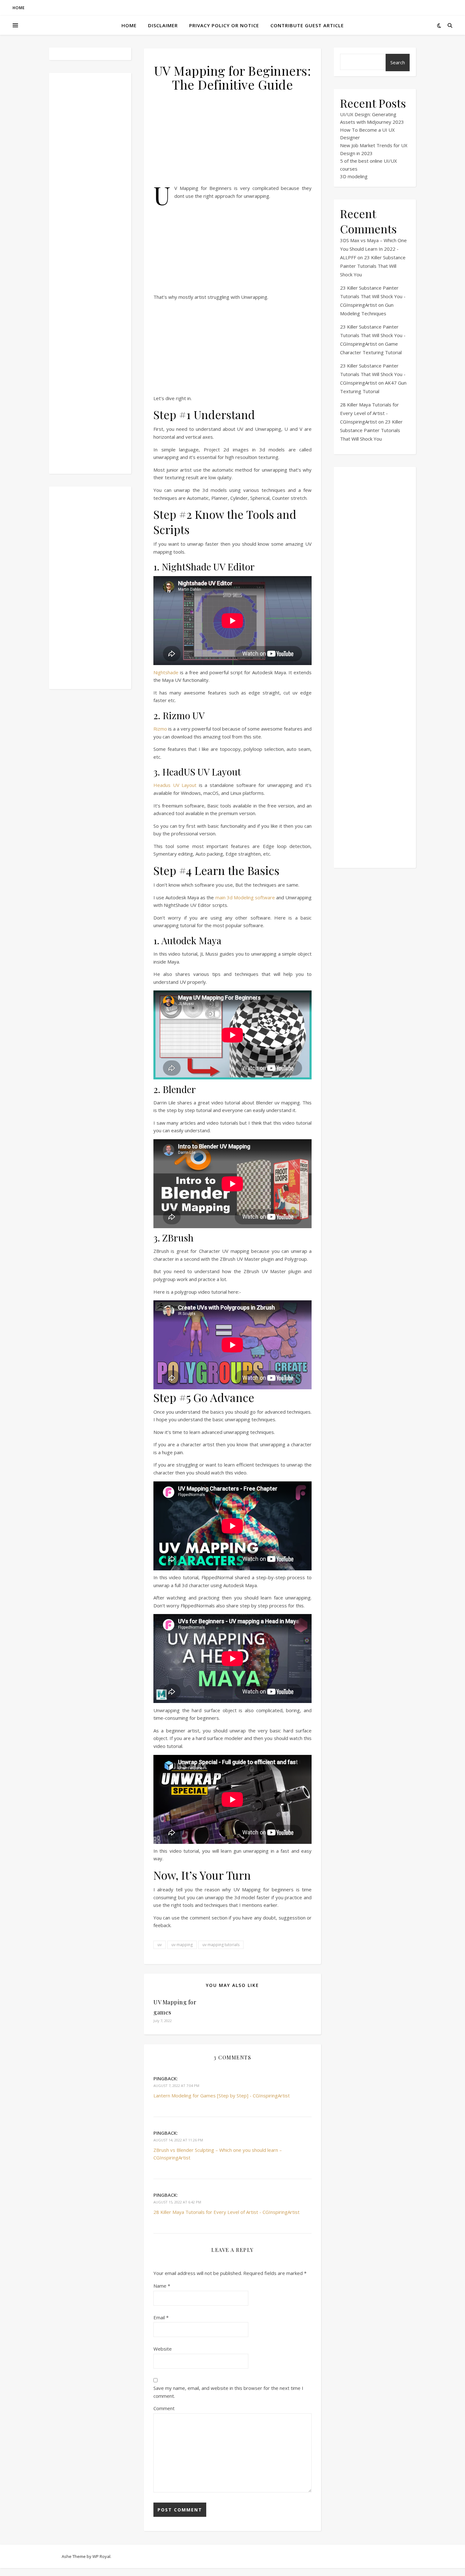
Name (162, 2286)
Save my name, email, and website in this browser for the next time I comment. (228, 2392)
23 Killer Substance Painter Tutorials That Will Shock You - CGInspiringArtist (373, 296)
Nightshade (166, 672)
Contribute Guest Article (307, 25)
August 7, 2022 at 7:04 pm (176, 2086)
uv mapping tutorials (221, 1945)
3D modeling (354, 176)
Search (398, 62)
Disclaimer (163, 25)
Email (161, 2317)
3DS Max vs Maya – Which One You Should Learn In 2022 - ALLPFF (373, 249)
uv (160, 1945)
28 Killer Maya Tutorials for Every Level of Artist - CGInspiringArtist (226, 2212)
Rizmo (161, 729)
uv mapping (182, 1945)
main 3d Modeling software (245, 897)
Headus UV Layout (175, 785)
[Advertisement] (90, 273)
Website (163, 2349)
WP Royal (101, 2556)
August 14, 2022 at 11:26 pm (178, 2140)
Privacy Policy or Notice (224, 25)
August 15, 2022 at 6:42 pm (177, 2202)
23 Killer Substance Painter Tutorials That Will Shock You (373, 266)
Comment (164, 2408)
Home (19, 8)
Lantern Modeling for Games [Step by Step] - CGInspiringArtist (222, 2095)
